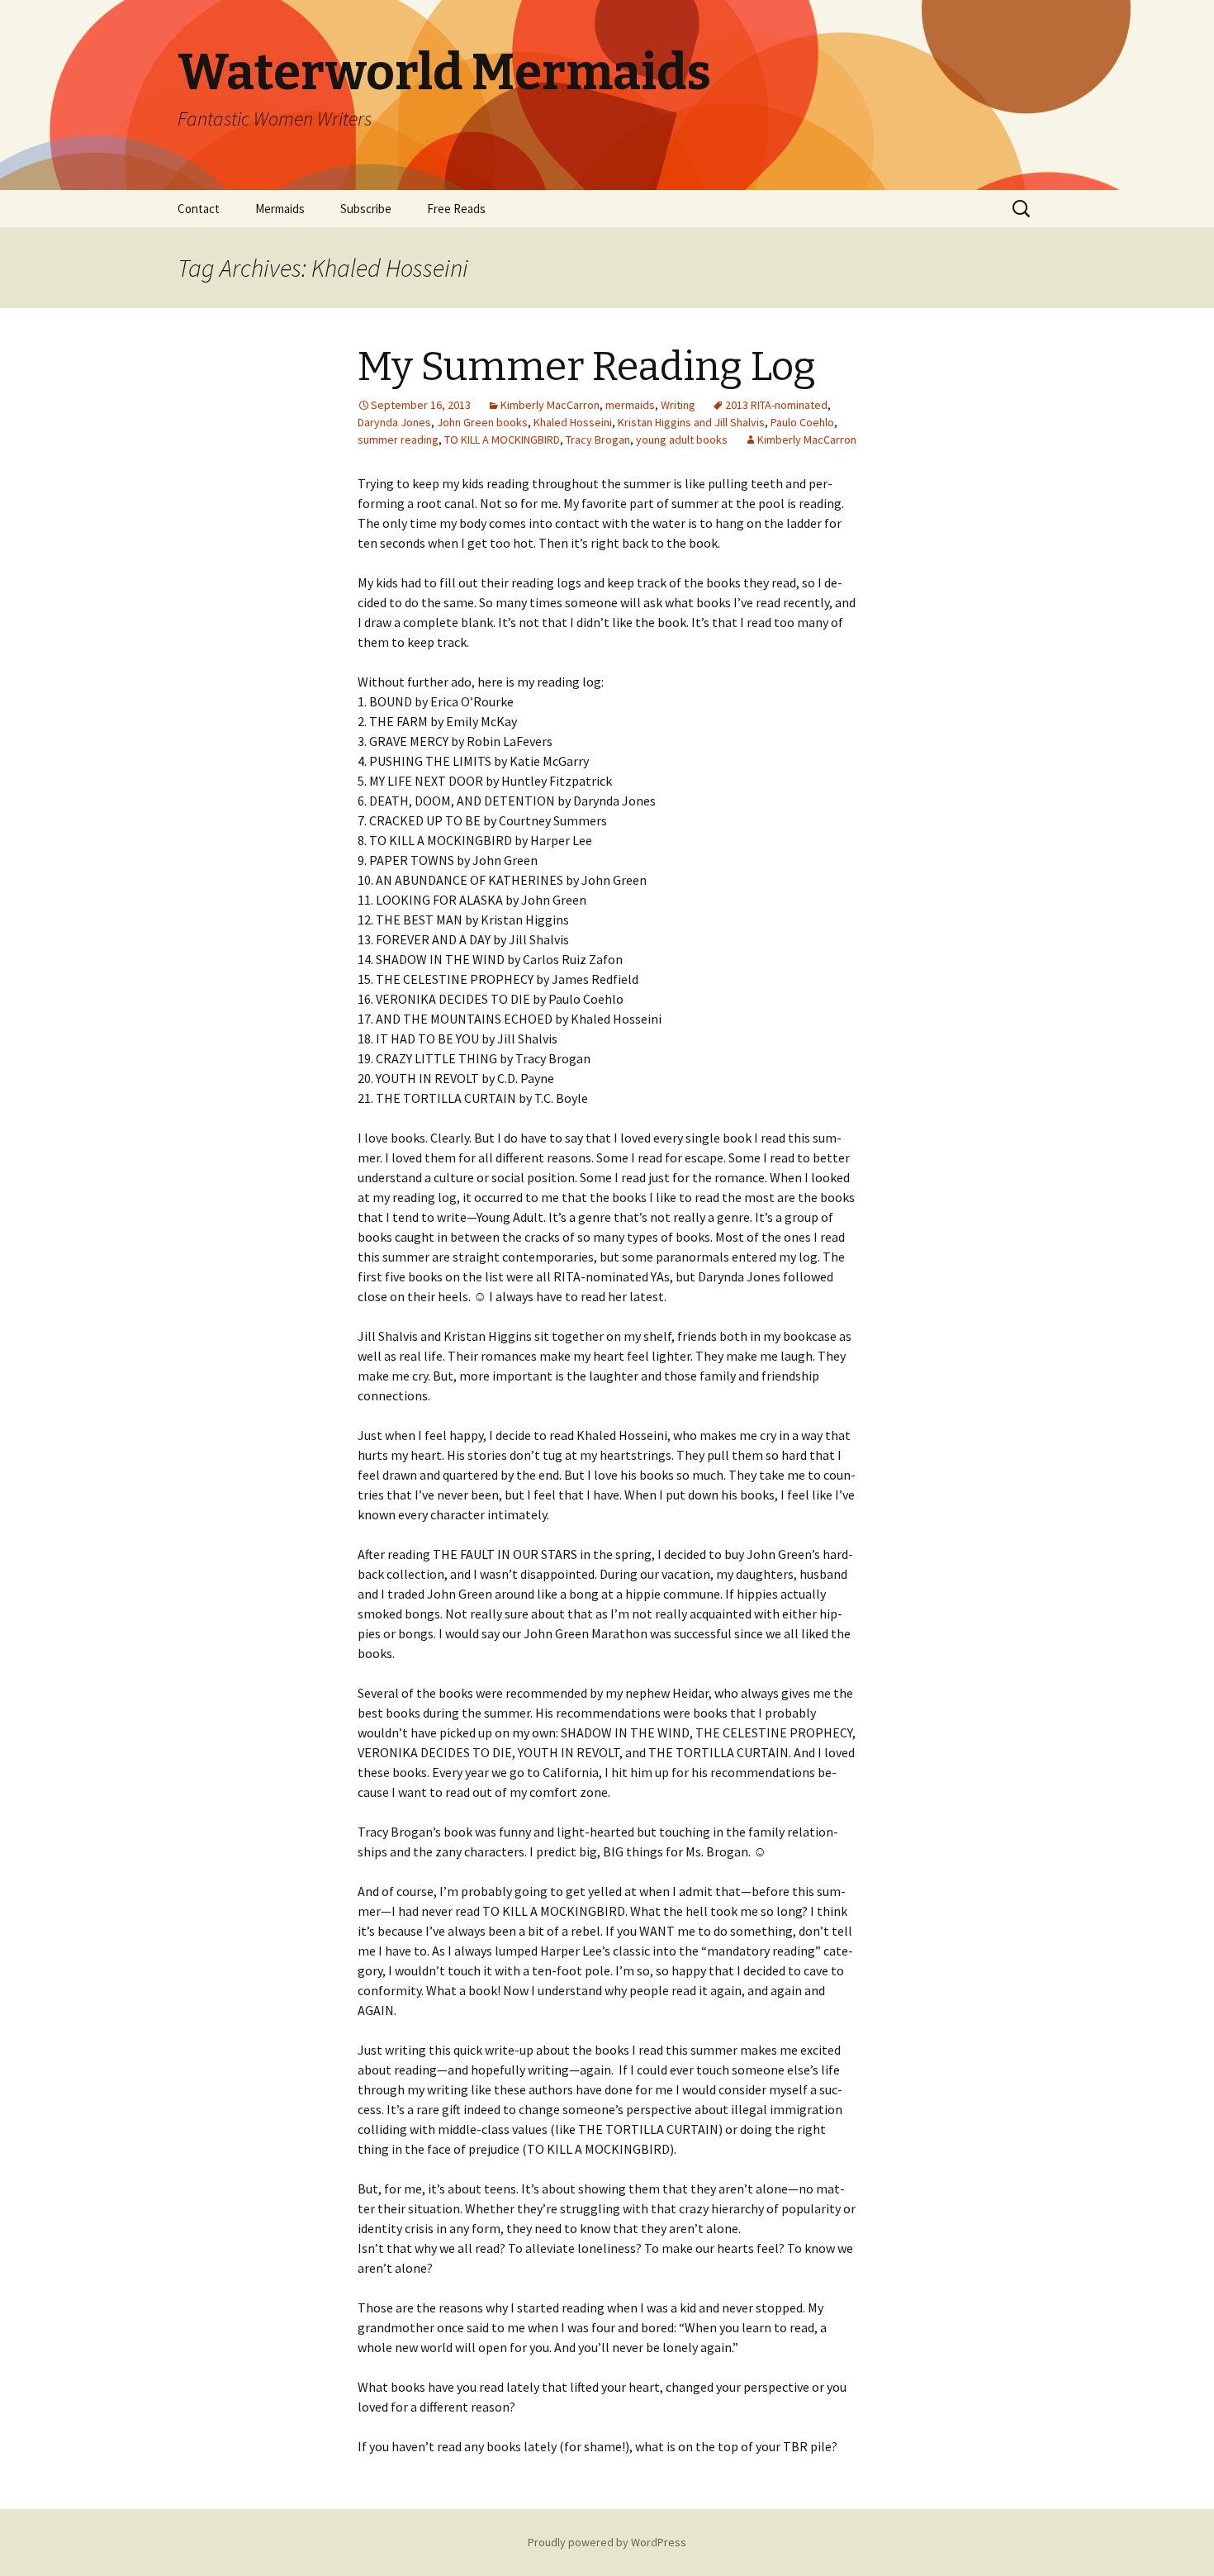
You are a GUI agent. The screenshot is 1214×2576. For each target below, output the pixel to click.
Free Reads (456, 209)
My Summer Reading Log (587, 367)
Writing (678, 405)
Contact (199, 209)
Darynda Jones (394, 422)
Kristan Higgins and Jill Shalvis (691, 422)
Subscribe (366, 209)
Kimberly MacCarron (550, 405)
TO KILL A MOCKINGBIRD (502, 440)
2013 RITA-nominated (776, 405)
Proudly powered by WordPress (607, 2542)
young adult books (682, 440)
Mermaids (280, 209)
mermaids (630, 405)
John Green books (482, 422)
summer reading (398, 440)
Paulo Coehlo (802, 422)
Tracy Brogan (598, 440)
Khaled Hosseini (573, 422)
